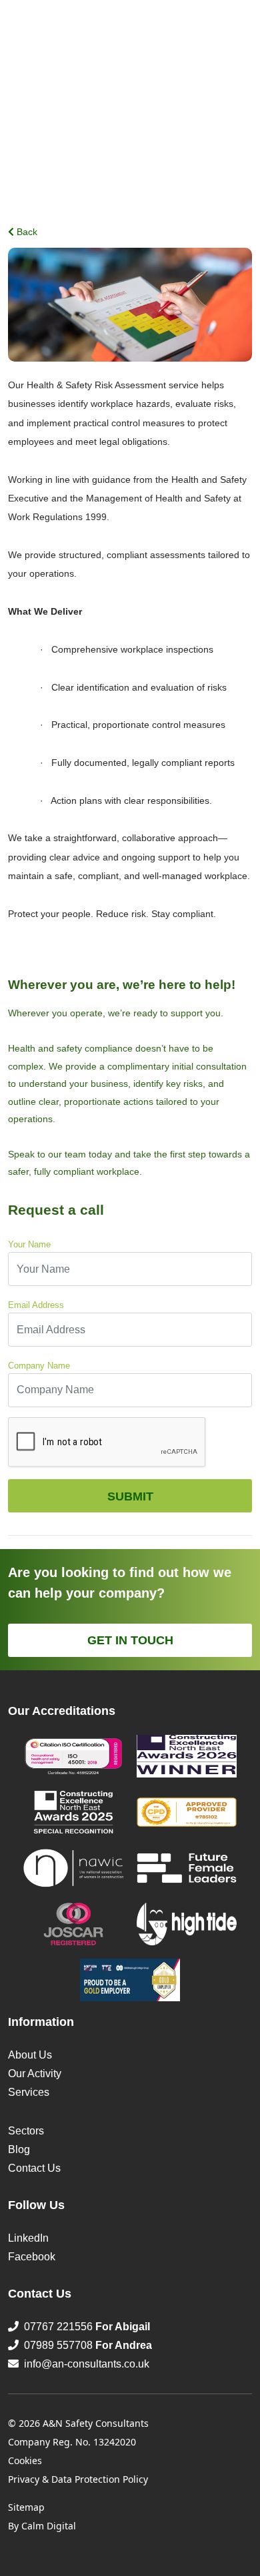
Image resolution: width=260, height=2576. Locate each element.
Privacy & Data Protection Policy (78, 2479)
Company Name (39, 1366)
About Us (30, 2055)
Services (29, 2092)
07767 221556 (84, 2327)
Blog (19, 2149)
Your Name (29, 1244)
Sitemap (26, 2507)
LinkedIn (28, 2238)
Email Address (36, 1305)
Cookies (25, 2460)
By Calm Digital (42, 2526)
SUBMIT (130, 1496)
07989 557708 (85, 2345)
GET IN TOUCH (130, 1640)
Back (26, 232)
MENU (239, 30)
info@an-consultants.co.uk (87, 2364)
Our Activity (35, 2074)
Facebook (32, 2257)
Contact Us (34, 2168)
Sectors (26, 2131)
